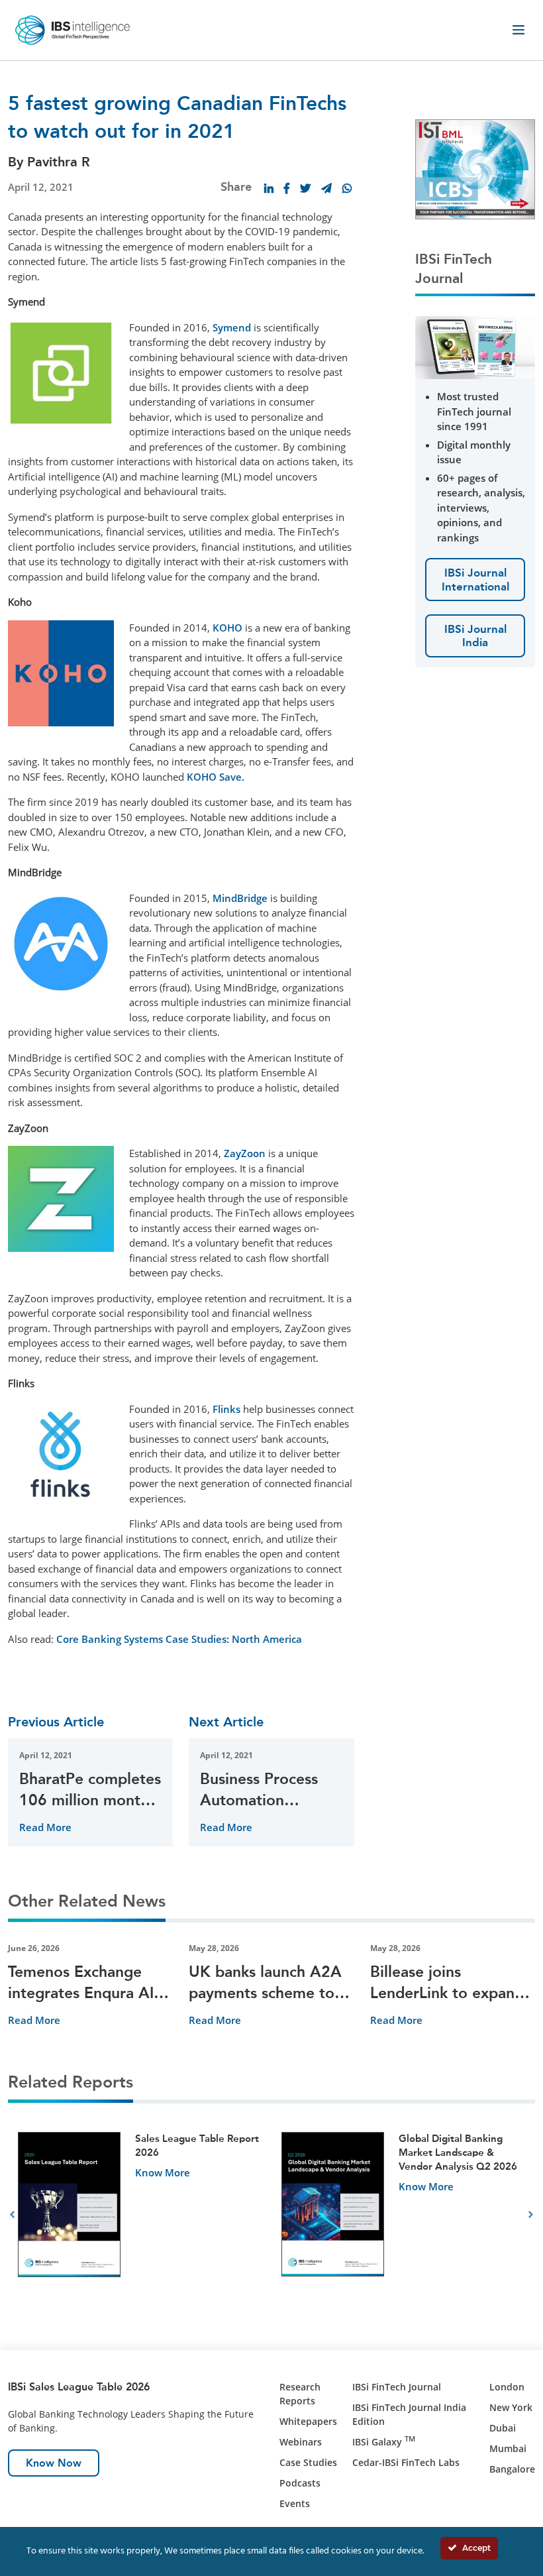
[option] (140, 2215)
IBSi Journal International (475, 579)
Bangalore (512, 2469)
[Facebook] (287, 188)
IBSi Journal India (475, 636)
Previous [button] (12, 2215)
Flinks (226, 1409)
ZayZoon (245, 1153)
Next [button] (531, 2215)
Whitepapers (308, 2421)
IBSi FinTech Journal (397, 2387)
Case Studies (308, 2462)
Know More (163, 2172)
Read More (45, 1827)
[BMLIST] (475, 168)
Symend (232, 327)
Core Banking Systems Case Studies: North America (179, 1639)
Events (295, 2503)
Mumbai (508, 2448)
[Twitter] (305, 188)
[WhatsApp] (347, 188)
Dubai (503, 2428)
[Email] (326, 188)
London (507, 2387)
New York (511, 2407)
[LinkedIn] (269, 188)
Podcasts (300, 2483)
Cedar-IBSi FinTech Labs (406, 2462)
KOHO (227, 628)
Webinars (301, 2442)
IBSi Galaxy (384, 2442)
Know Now (54, 2463)
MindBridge (240, 898)
